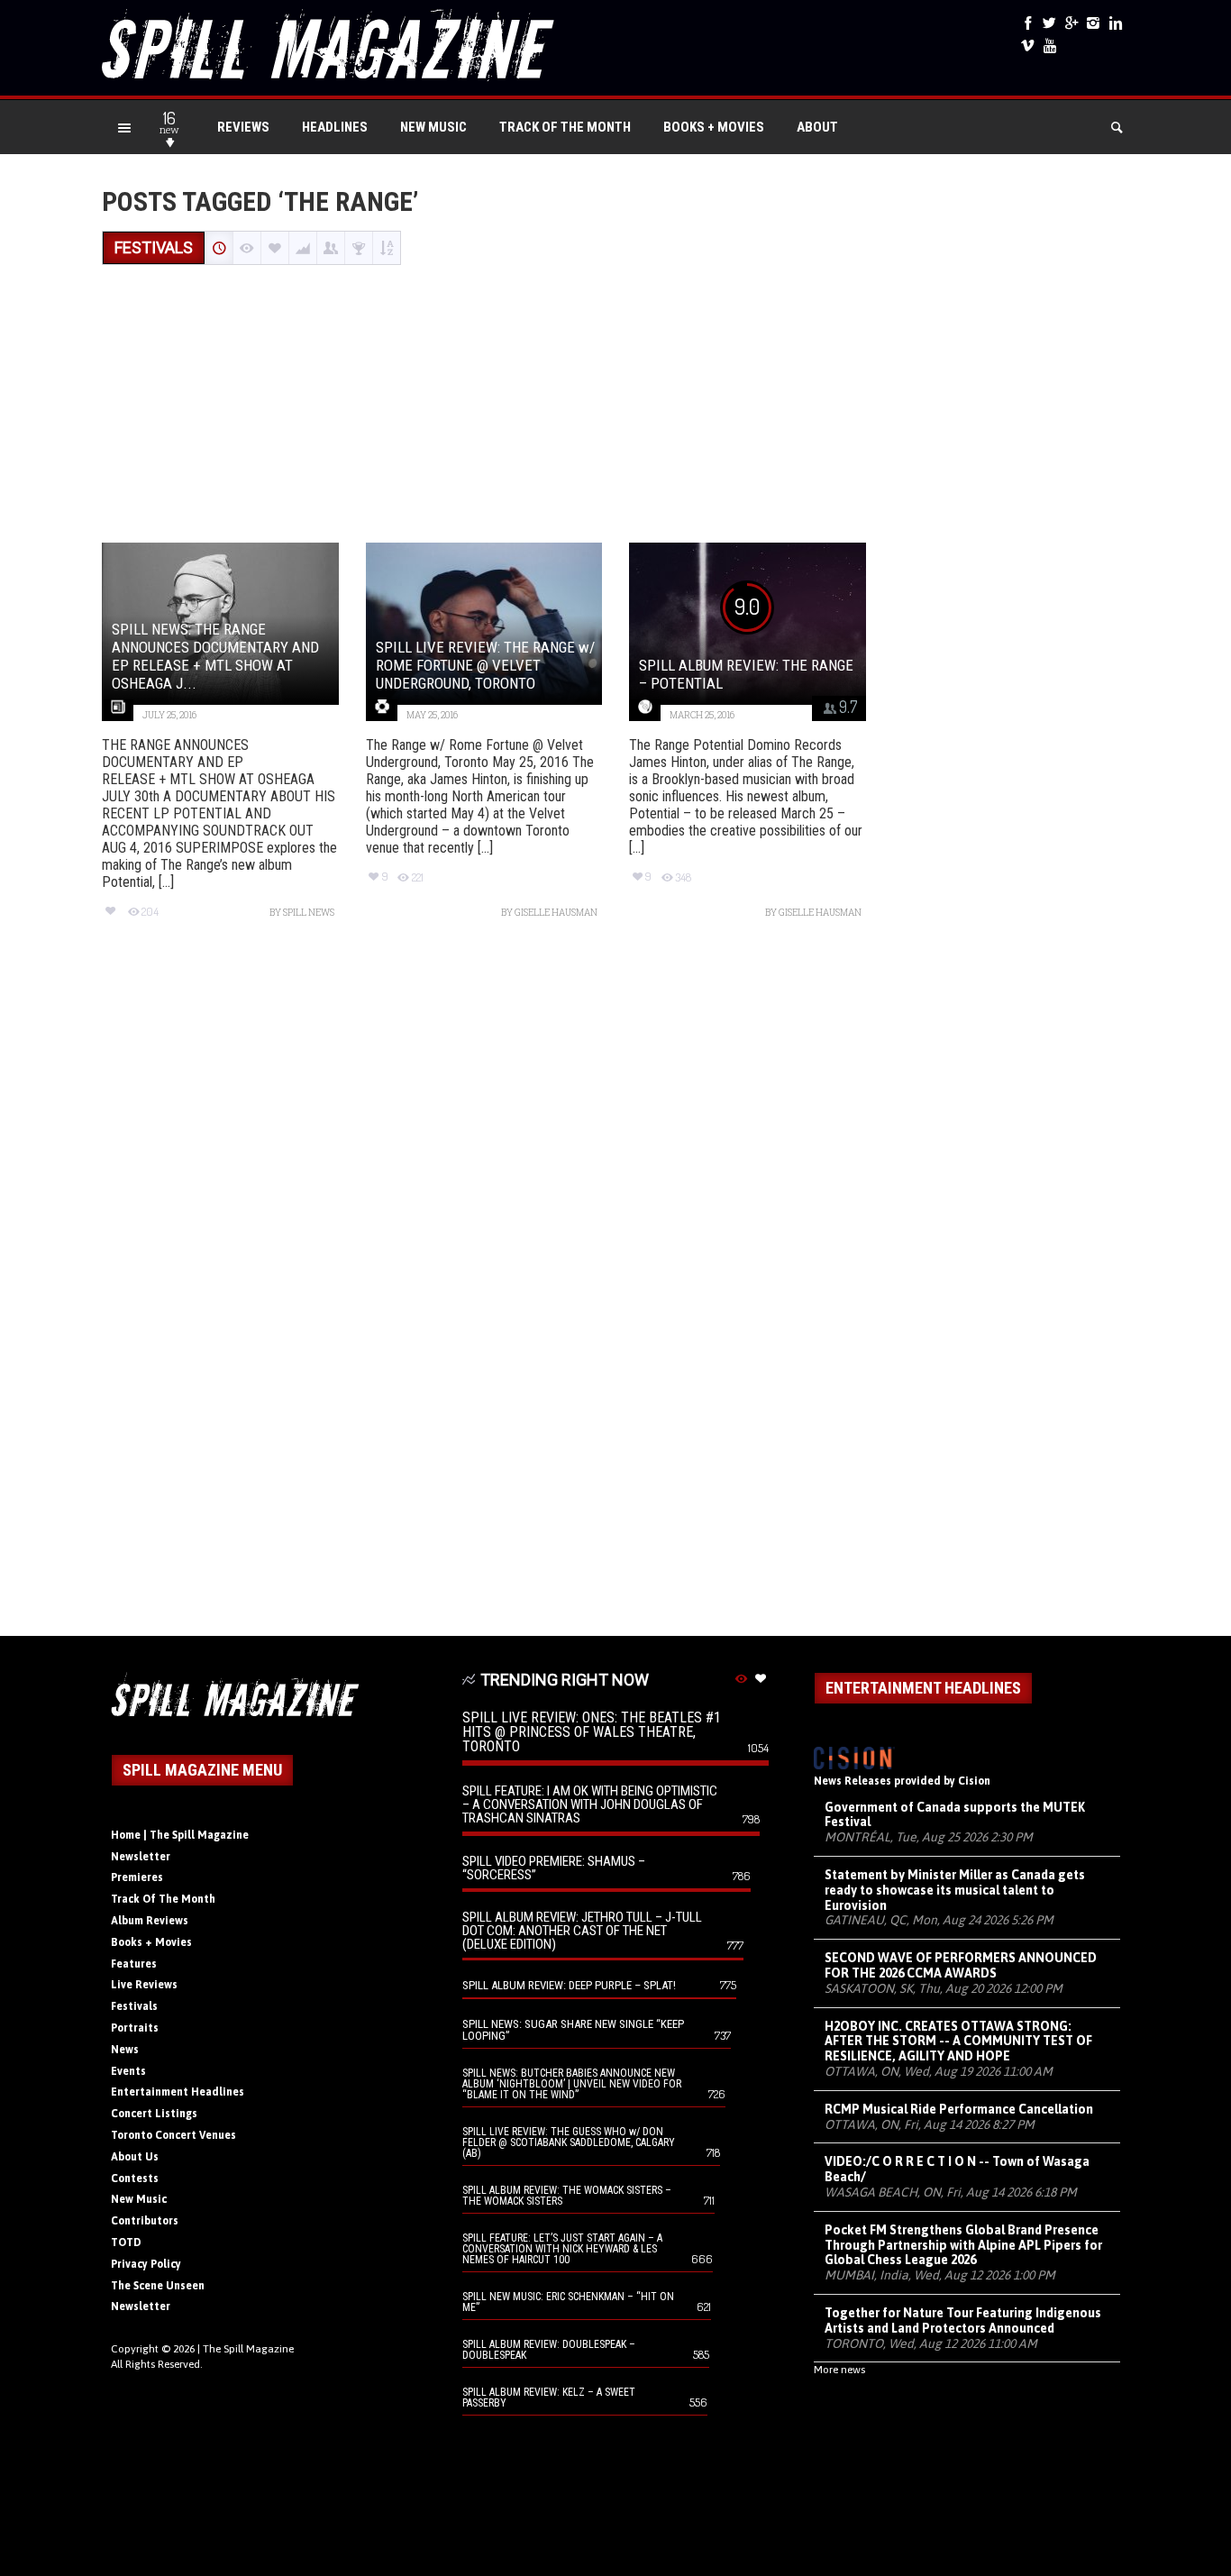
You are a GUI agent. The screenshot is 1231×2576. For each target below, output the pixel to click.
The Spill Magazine (248, 2349)
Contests (135, 2179)
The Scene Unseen (158, 2286)
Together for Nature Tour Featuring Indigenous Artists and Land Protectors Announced (963, 2320)
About (817, 127)
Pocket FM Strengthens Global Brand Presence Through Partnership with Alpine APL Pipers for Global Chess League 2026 (963, 2245)
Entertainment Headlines (178, 2092)
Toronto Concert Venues (173, 2135)
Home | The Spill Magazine (180, 1835)
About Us (135, 2157)
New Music (433, 127)
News (125, 2050)
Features (134, 1964)
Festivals (134, 2006)
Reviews (243, 127)
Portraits (135, 2028)
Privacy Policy (146, 2264)
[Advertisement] (615, 406)
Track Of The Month (565, 127)
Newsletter (141, 1857)
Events (128, 2071)
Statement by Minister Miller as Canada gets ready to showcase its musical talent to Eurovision (955, 1890)
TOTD (126, 2243)
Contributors (145, 2221)
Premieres (137, 1877)
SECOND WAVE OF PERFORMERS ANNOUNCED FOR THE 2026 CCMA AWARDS (961, 1965)
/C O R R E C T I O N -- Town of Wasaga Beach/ (957, 2169)
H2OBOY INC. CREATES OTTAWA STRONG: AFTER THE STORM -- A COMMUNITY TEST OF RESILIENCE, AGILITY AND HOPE (958, 2042)
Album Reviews (150, 1921)
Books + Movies (714, 127)
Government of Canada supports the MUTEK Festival (955, 1815)
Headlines (335, 127)
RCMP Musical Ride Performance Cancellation (959, 2109)
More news (839, 2370)
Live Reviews (144, 1985)
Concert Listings (154, 2114)
